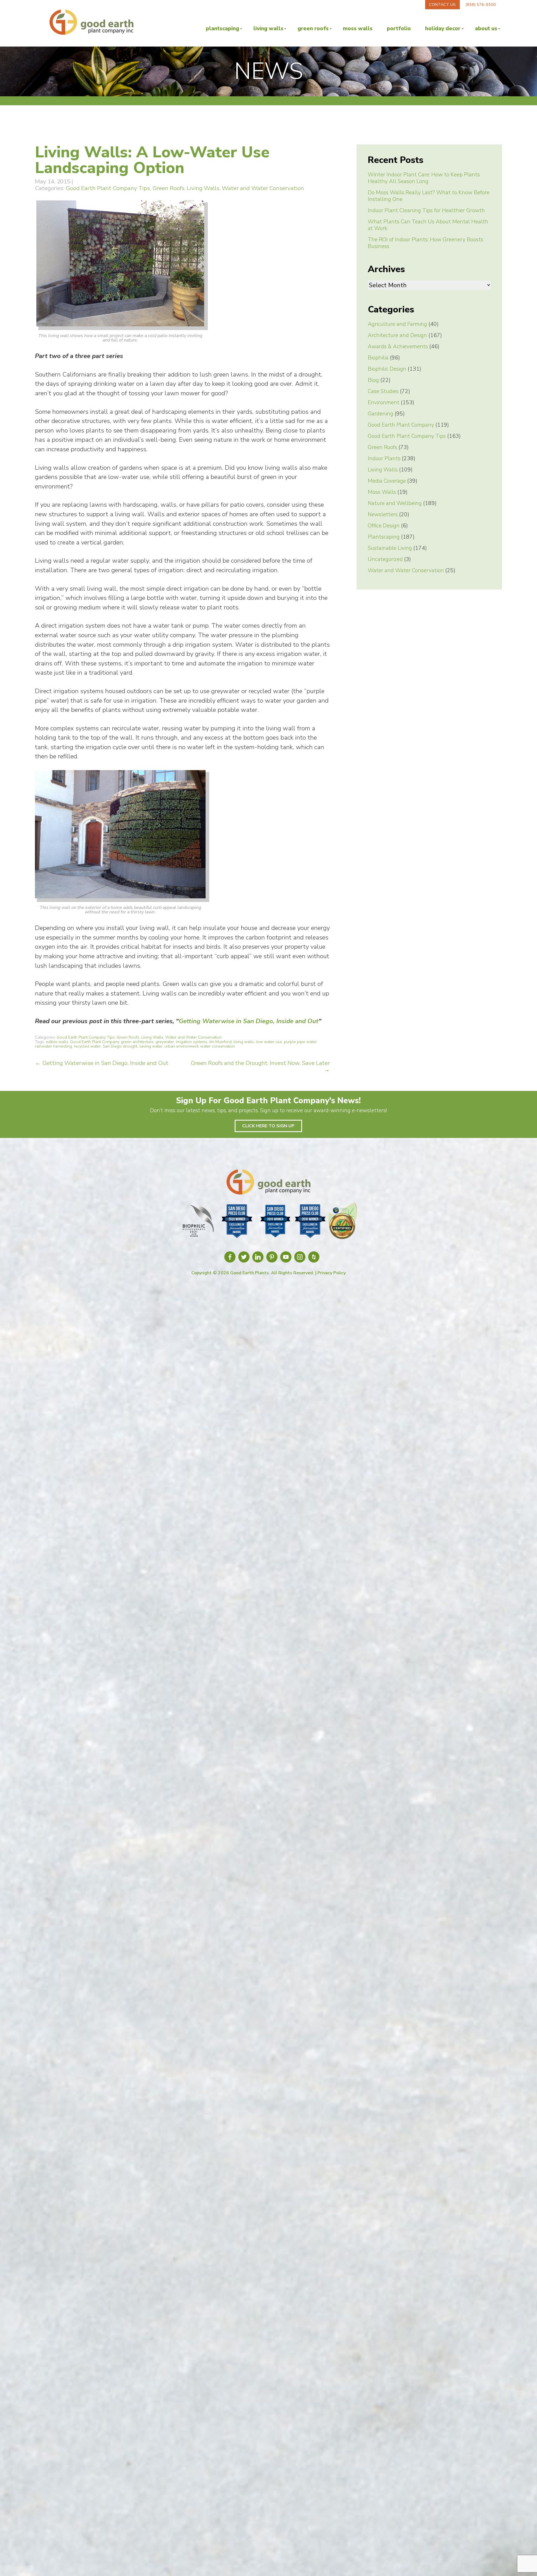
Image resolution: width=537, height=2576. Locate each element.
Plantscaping (222, 29)
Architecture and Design (397, 335)
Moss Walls (358, 29)
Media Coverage (387, 481)
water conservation (218, 1046)
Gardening (381, 414)
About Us (486, 29)
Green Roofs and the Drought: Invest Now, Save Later (260, 1066)
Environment (384, 403)
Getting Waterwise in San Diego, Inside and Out (249, 1021)
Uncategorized (385, 559)
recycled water (87, 1046)
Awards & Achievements (398, 347)
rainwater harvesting (53, 1046)
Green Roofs (313, 29)
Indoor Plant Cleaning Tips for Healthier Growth (426, 211)
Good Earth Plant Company (95, 1042)
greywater (165, 1042)
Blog (373, 380)
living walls (244, 1042)
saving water (151, 1046)
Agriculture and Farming (397, 324)
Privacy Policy (332, 1273)
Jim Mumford (220, 1042)
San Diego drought (120, 1046)
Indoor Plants (384, 459)
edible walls (57, 1042)
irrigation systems (192, 1042)
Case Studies (383, 391)
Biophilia (378, 358)
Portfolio (399, 29)
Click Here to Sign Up (268, 1126)
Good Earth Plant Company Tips (108, 188)
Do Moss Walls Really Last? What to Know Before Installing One (429, 196)
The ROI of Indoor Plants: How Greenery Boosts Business (426, 243)
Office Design (384, 526)
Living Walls (268, 29)
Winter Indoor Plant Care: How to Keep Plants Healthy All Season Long (424, 178)
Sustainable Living (390, 548)
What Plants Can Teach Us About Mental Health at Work (428, 225)
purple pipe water (300, 1042)
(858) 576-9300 (481, 4)
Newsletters (383, 515)
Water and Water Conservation (263, 188)
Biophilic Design (387, 369)
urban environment (181, 1046)
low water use (269, 1042)
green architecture (137, 1042)
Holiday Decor (443, 29)
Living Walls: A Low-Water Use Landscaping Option (152, 160)
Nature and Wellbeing (395, 503)
